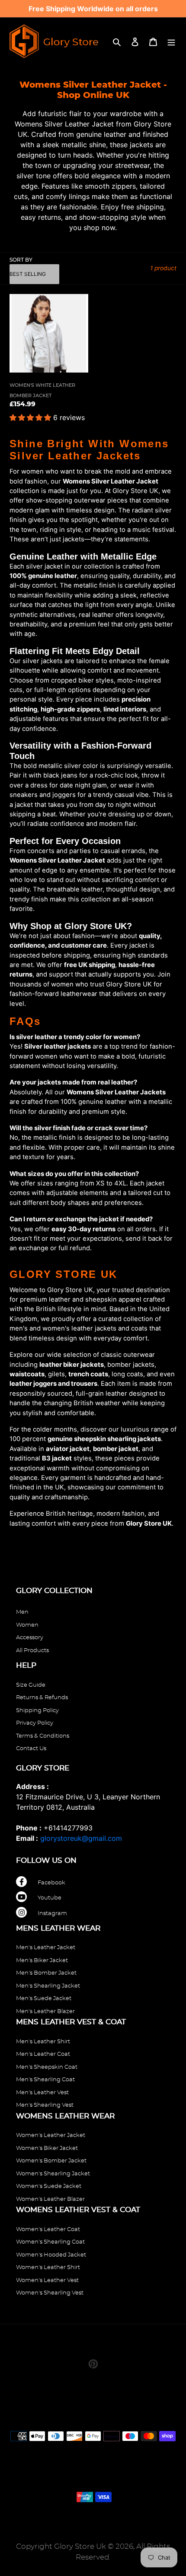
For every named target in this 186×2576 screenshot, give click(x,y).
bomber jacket (116, 1449)
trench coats (88, 1374)
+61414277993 (68, 1828)
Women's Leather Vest (47, 2280)
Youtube (50, 1898)
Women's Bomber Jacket (51, 2161)
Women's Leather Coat (48, 2230)
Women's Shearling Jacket (53, 2174)
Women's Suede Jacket (49, 2186)
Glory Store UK (149, 1523)
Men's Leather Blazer (45, 2012)
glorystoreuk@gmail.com (81, 1838)
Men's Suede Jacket (44, 1999)
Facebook (51, 1883)
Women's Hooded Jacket (51, 2255)
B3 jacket (57, 1458)
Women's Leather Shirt (48, 2268)
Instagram (52, 1914)
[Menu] (171, 41)
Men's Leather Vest (42, 2093)
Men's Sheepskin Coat (47, 2067)
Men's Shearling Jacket (48, 1986)
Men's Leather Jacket (46, 1948)
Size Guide (31, 1685)
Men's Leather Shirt (43, 2042)
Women (27, 1625)
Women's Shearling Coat (50, 2242)
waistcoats (27, 1374)
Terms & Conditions (43, 1736)
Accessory (30, 1638)
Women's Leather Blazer (50, 2199)
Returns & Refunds (42, 1698)
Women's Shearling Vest (50, 2293)
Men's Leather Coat (43, 2054)
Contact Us (31, 1749)
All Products (32, 1651)
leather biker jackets (72, 1365)
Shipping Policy (37, 1711)
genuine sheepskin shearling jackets (104, 1439)
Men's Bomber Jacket (46, 1973)
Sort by (21, 260)
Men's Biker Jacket (42, 1961)
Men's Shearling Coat (45, 2080)
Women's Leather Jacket (51, 2135)
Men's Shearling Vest (45, 2105)
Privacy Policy (35, 1723)
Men (22, 1612)
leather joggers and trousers (53, 1384)
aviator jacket (68, 1449)
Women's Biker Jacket (47, 2148)
